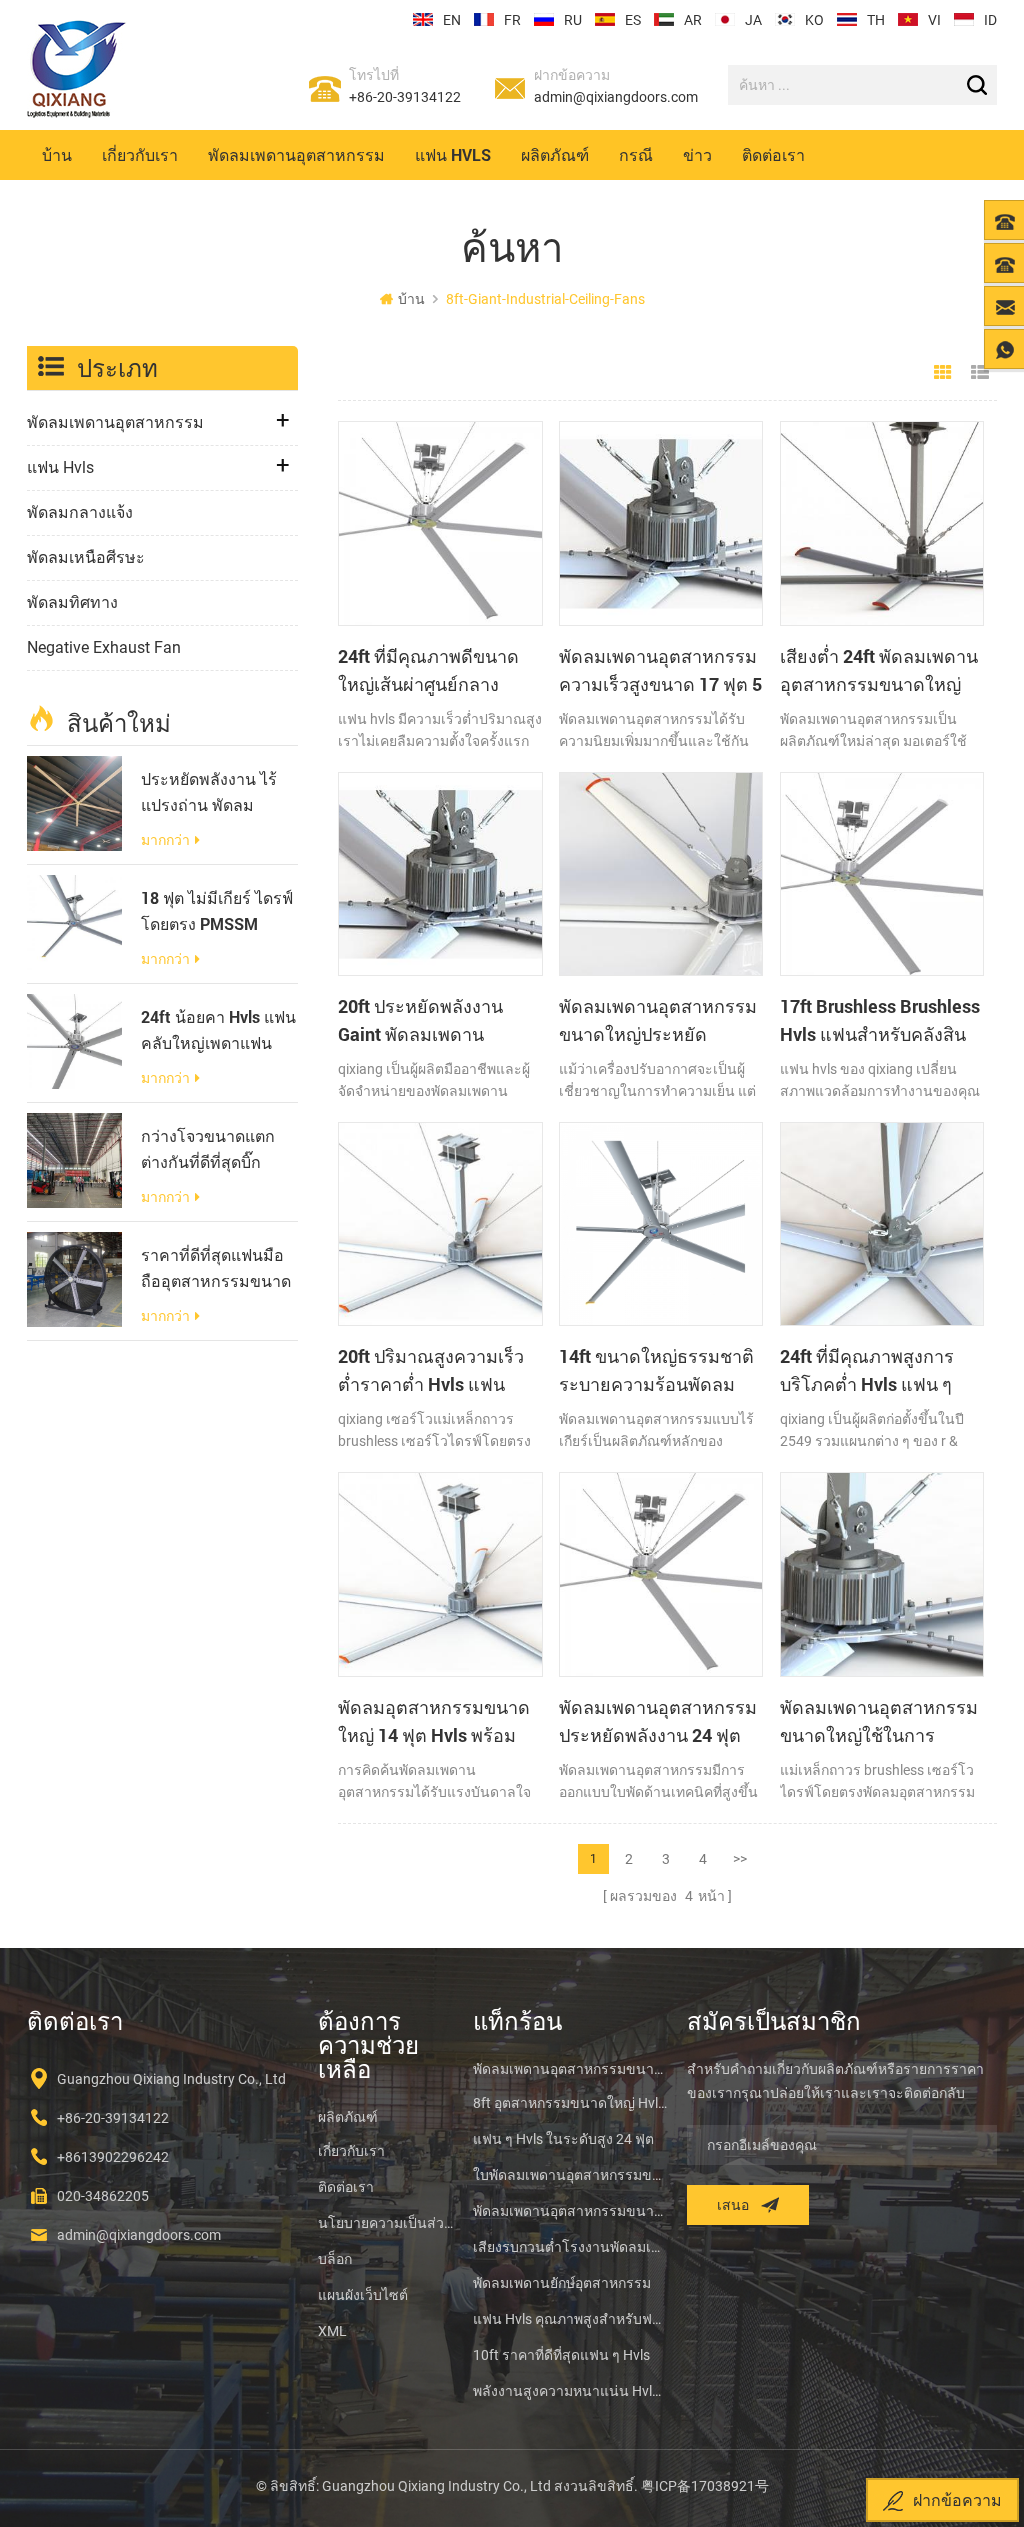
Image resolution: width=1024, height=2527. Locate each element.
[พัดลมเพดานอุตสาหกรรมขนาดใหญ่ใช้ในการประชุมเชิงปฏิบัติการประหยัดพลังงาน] (882, 1574)
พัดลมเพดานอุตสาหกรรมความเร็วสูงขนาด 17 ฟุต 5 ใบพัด (660, 671)
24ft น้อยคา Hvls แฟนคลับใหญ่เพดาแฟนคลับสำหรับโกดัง (218, 1031)
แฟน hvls (453, 154)
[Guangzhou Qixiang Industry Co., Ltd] (77, 69)
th (876, 20)
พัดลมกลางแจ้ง (80, 512)
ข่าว (697, 154)
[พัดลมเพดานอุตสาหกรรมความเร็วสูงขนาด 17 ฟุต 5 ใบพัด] (661, 523)
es (633, 20)
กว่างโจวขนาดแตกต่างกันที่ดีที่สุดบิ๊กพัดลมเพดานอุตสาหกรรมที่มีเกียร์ (213, 1150)
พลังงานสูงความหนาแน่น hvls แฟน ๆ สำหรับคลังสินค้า (570, 2391)
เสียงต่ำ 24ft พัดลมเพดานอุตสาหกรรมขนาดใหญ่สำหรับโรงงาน (879, 671)
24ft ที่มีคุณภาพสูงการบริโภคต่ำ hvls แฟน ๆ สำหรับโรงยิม (867, 1371)
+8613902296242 (113, 2157)
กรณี (636, 154)
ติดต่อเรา (773, 154)
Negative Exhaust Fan (104, 647)
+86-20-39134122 (405, 97)
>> (740, 1859)
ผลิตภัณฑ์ (555, 154)
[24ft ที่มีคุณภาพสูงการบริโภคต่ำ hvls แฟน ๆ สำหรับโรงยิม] (882, 1224)
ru (573, 20)
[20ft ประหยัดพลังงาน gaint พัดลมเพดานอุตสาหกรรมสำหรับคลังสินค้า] (440, 874)
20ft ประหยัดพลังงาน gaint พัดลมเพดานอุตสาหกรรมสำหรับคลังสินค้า (430, 1021)
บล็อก (335, 2259)
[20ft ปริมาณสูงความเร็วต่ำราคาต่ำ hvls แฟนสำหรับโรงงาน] (440, 1224)
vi (934, 20)
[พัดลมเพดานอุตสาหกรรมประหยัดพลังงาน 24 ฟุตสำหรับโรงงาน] (661, 1574)
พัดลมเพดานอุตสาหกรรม (296, 154)
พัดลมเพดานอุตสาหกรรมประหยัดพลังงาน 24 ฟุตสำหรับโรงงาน (658, 1722)
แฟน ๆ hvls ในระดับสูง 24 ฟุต (563, 2139)
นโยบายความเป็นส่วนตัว (386, 2223)
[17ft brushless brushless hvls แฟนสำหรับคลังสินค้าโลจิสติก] (882, 874)
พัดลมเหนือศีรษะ (86, 557)
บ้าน (57, 154)
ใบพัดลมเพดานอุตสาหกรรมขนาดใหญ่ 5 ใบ (570, 2175)
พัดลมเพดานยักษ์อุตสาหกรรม (562, 2283)
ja (753, 20)
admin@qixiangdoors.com (616, 97)
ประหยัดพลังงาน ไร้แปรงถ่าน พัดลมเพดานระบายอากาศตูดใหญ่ (211, 793)
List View (980, 373)
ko (814, 20)
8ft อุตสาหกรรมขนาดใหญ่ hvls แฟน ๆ (570, 2103)
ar (693, 20)
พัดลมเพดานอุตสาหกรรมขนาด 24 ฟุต (570, 2211)
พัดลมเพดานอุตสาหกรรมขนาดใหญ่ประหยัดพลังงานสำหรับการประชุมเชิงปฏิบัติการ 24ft (660, 1021)
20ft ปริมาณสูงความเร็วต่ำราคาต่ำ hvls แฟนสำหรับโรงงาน (431, 1371)
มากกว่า (165, 840)
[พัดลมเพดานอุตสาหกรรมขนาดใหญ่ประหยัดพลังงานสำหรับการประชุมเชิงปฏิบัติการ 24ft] (661, 874)
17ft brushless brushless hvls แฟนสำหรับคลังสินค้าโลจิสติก (880, 1021)
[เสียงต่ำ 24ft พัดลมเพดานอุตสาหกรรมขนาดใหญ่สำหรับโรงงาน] (882, 523)
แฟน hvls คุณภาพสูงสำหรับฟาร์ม (570, 2319)
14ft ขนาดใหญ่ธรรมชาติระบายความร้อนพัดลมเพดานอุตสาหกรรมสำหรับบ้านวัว (656, 1371)
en (452, 20)
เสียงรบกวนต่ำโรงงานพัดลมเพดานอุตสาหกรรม (570, 2247)
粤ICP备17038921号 (705, 2486)
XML (332, 2331)
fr (512, 20)
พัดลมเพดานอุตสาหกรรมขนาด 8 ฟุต (570, 2069)
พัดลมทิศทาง (72, 602)
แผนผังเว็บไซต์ (363, 2295)
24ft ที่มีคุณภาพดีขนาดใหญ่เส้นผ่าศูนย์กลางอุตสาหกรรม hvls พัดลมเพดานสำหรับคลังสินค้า (433, 671)
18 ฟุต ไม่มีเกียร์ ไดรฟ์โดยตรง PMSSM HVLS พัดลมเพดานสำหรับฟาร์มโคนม (217, 912)
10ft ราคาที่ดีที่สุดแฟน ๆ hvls (561, 2355)
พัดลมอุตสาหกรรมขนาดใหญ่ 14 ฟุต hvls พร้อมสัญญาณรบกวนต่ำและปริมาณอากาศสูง (434, 1722)
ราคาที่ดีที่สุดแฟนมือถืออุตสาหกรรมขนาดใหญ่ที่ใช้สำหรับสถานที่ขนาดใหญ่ (217, 1269)
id (990, 20)
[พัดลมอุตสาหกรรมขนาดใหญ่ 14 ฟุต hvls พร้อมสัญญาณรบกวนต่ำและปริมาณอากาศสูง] (440, 1574)
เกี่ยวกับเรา (140, 154)
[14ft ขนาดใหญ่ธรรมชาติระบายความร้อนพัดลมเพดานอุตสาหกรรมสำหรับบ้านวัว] (661, 1224)
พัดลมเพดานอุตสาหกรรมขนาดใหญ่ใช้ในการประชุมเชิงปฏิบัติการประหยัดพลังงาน (879, 1722)
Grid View (943, 373)
